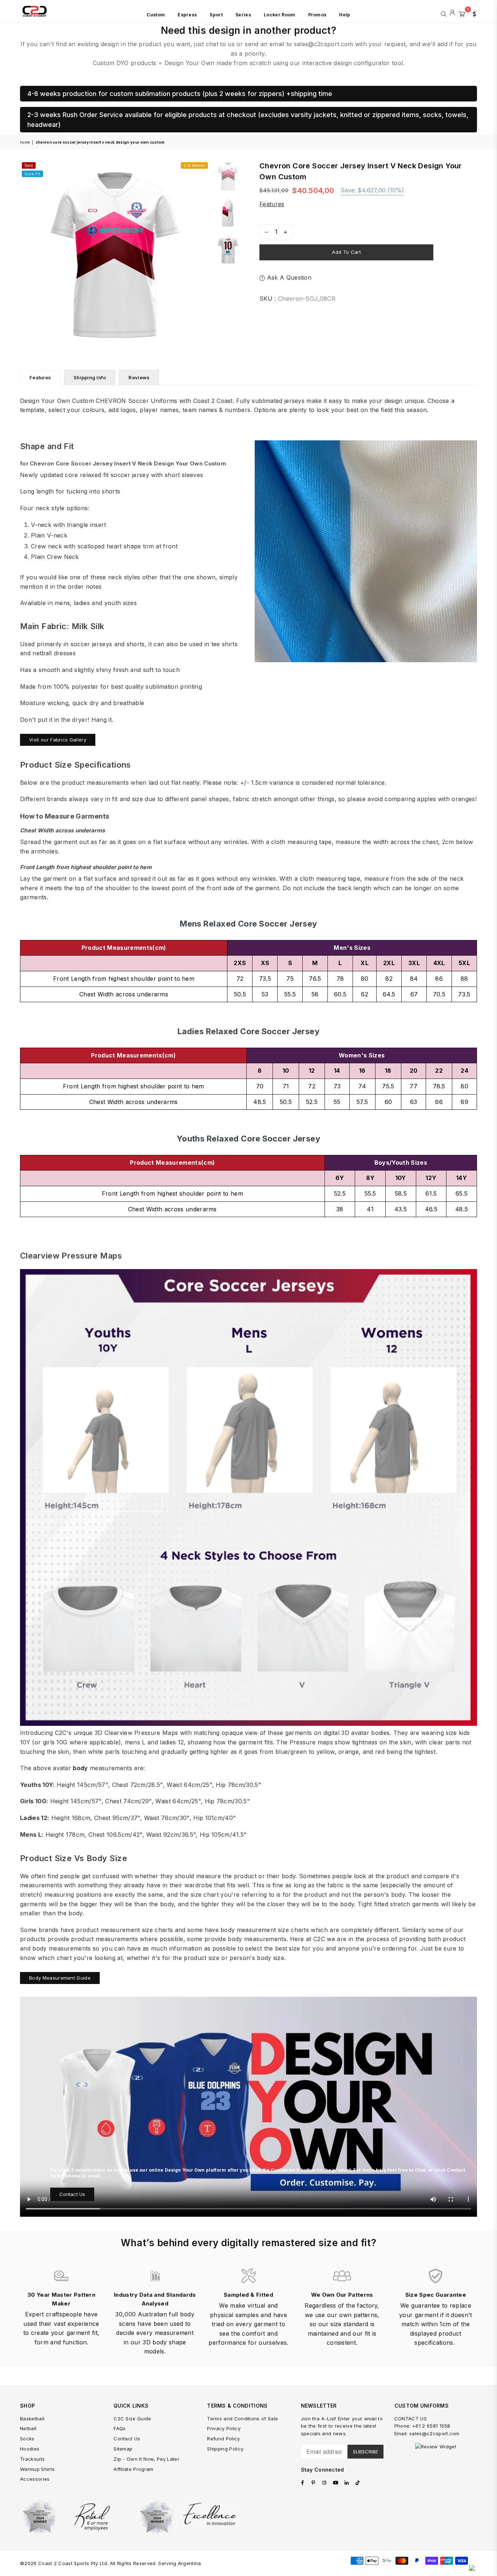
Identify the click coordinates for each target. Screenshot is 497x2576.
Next (203, 255)
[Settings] (473, 13)
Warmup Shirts (37, 2469)
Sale (29, 165)
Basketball (32, 2419)
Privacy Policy (224, 2428)
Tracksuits (32, 2459)
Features (272, 204)
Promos (317, 15)
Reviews (139, 377)
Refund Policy (223, 2439)
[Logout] (452, 13)
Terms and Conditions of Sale (242, 2419)
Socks (27, 2439)
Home (25, 142)
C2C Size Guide (132, 2419)
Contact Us (72, 2194)
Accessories (35, 2479)
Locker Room (280, 15)
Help (345, 15)
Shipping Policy (225, 2449)
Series (243, 15)
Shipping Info (90, 377)
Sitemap (123, 2449)
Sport (216, 15)
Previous (26, 255)
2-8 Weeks (194, 165)
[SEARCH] (444, 13)
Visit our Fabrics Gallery (58, 740)
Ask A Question (288, 277)
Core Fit (32, 174)
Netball (28, 2428)
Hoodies (30, 2449)
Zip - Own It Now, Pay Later (146, 2459)
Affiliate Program (133, 2469)
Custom (156, 15)
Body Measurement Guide (60, 1978)
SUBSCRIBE (365, 2452)
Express (187, 15)
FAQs (120, 2428)
